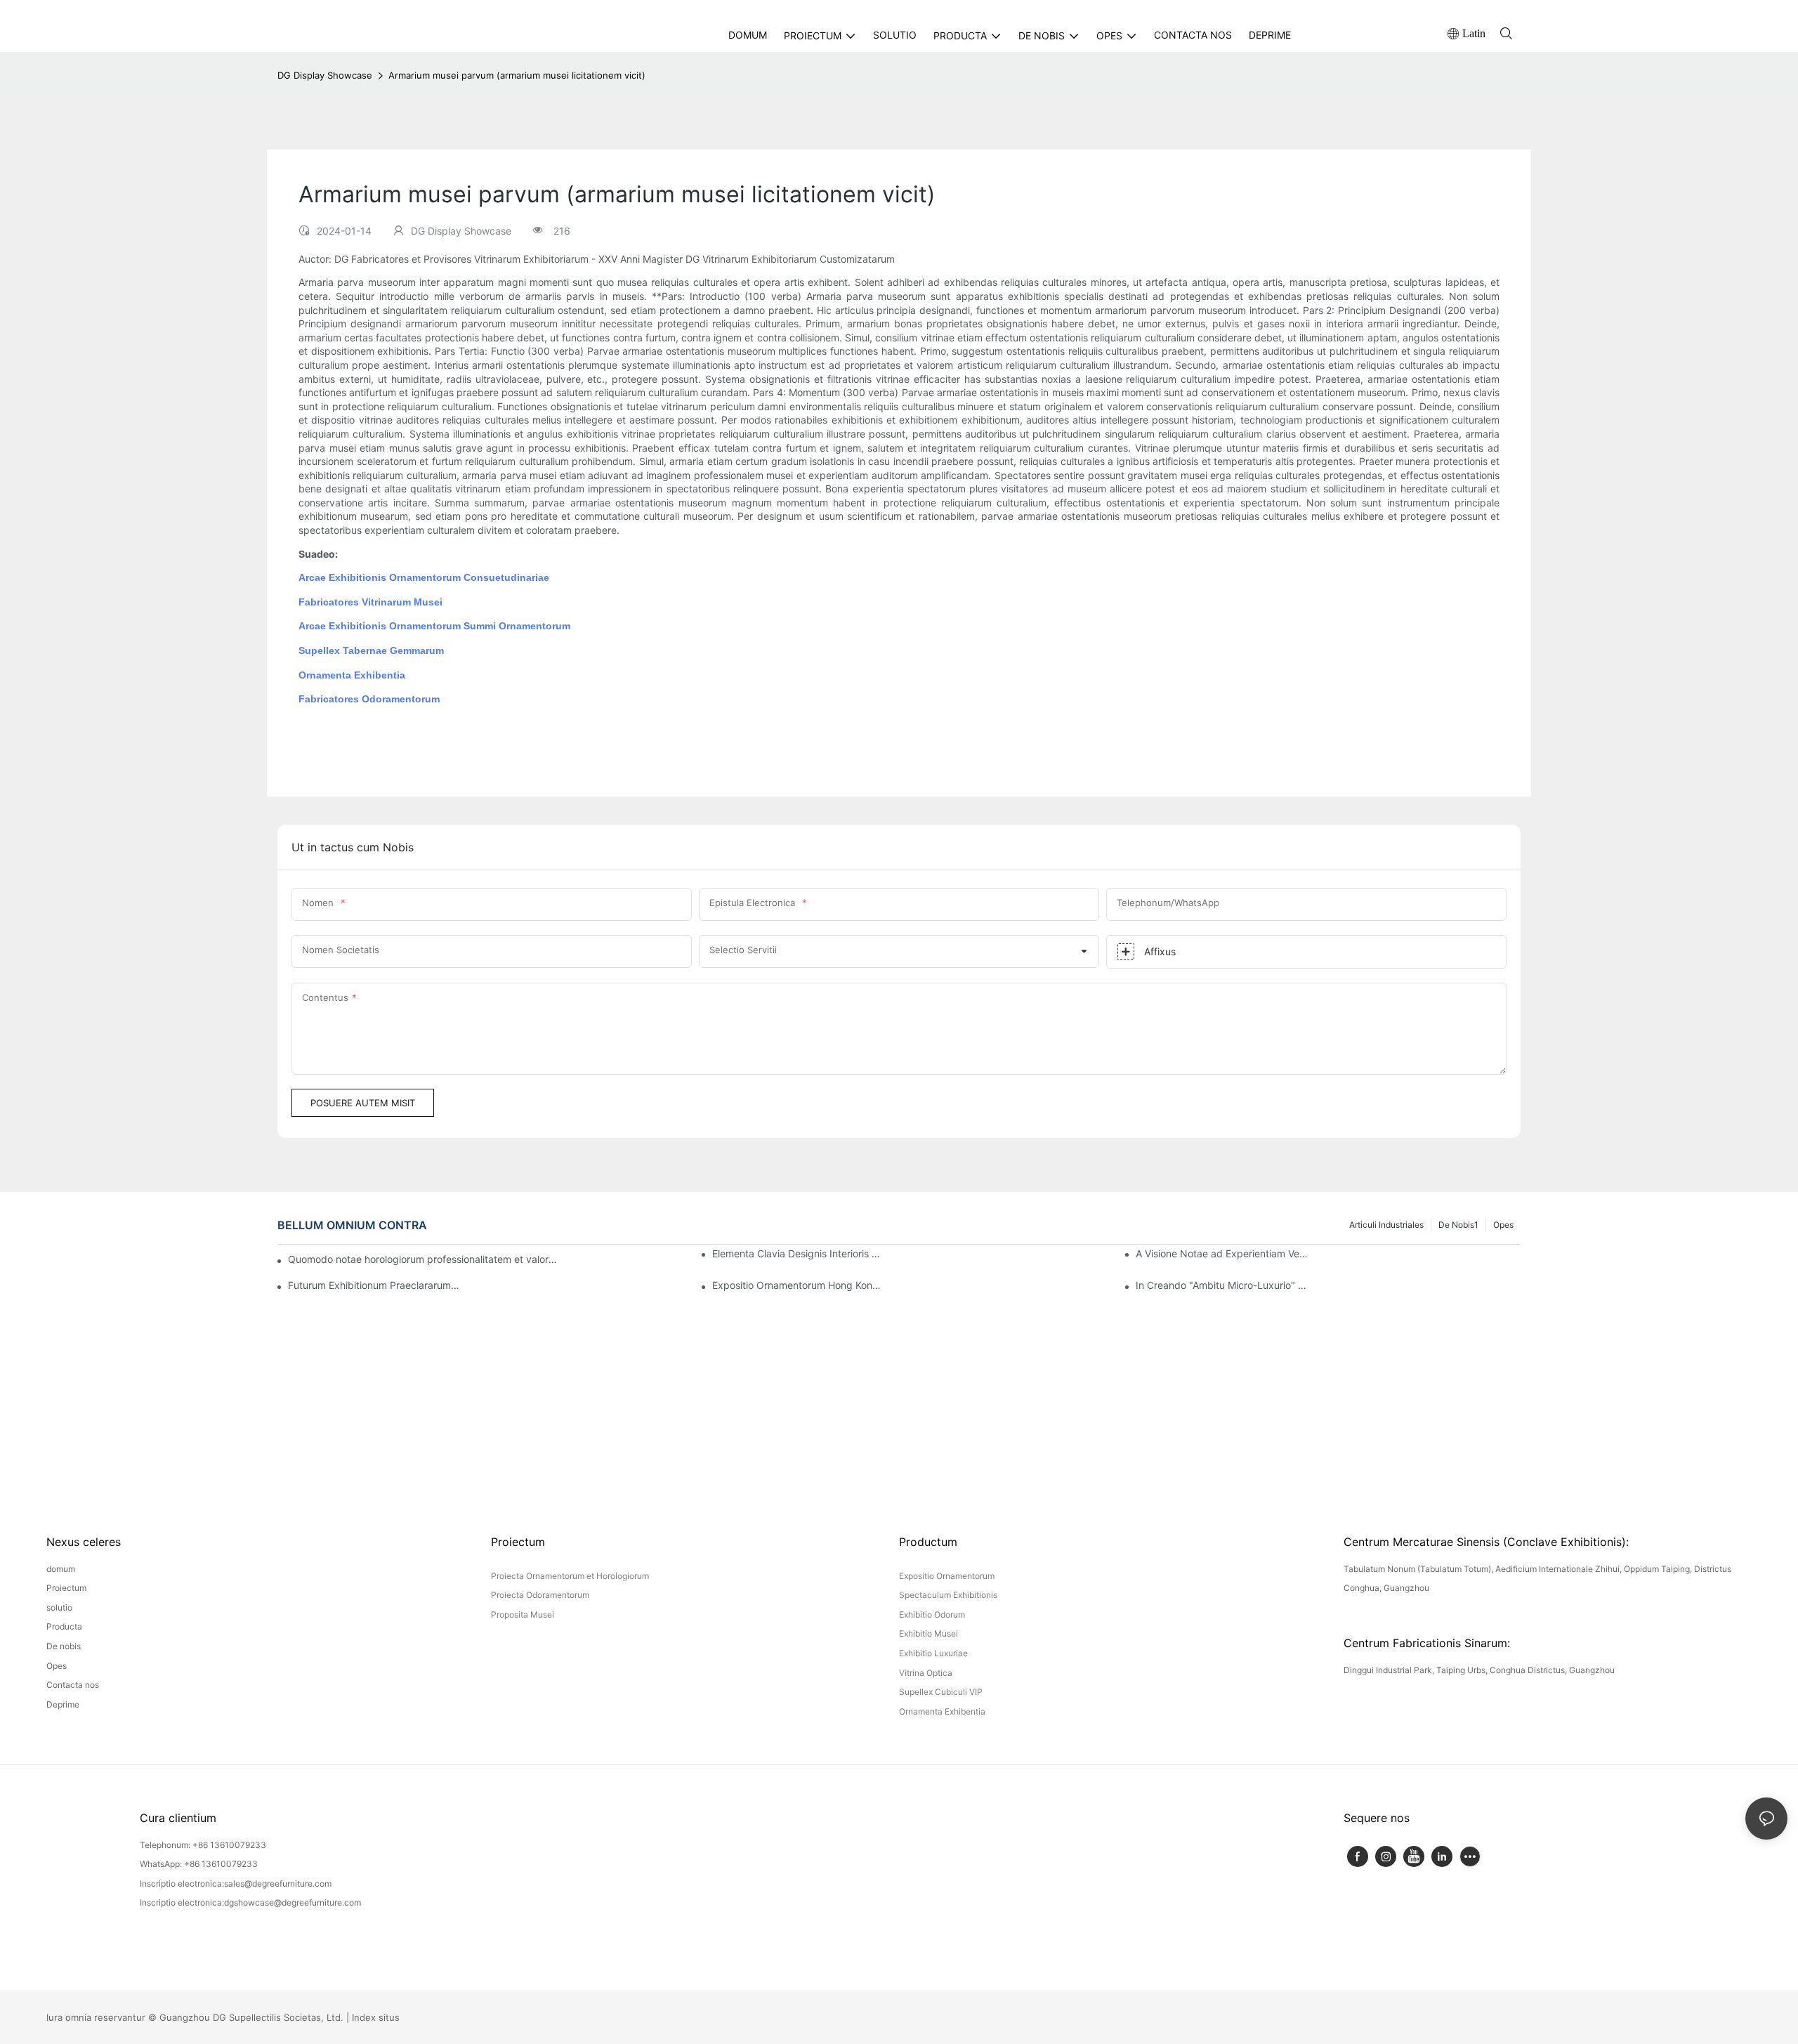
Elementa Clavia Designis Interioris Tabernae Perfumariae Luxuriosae (799, 1253)
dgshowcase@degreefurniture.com (293, 1902)
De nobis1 (1458, 1225)
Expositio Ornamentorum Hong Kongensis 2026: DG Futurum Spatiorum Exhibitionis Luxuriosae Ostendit (799, 1285)
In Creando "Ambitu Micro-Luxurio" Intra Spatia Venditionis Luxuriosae (1222, 1285)
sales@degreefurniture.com (278, 1884)
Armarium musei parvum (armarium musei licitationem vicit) (517, 75)
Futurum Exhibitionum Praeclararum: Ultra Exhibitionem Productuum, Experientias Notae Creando (374, 1285)
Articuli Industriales (1386, 1225)
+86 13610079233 (229, 1845)
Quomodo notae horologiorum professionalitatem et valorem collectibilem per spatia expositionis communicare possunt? (423, 1259)
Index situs (376, 2017)
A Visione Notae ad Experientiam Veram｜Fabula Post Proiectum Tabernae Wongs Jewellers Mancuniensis (1222, 1253)
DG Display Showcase (325, 75)
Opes (1503, 1225)
